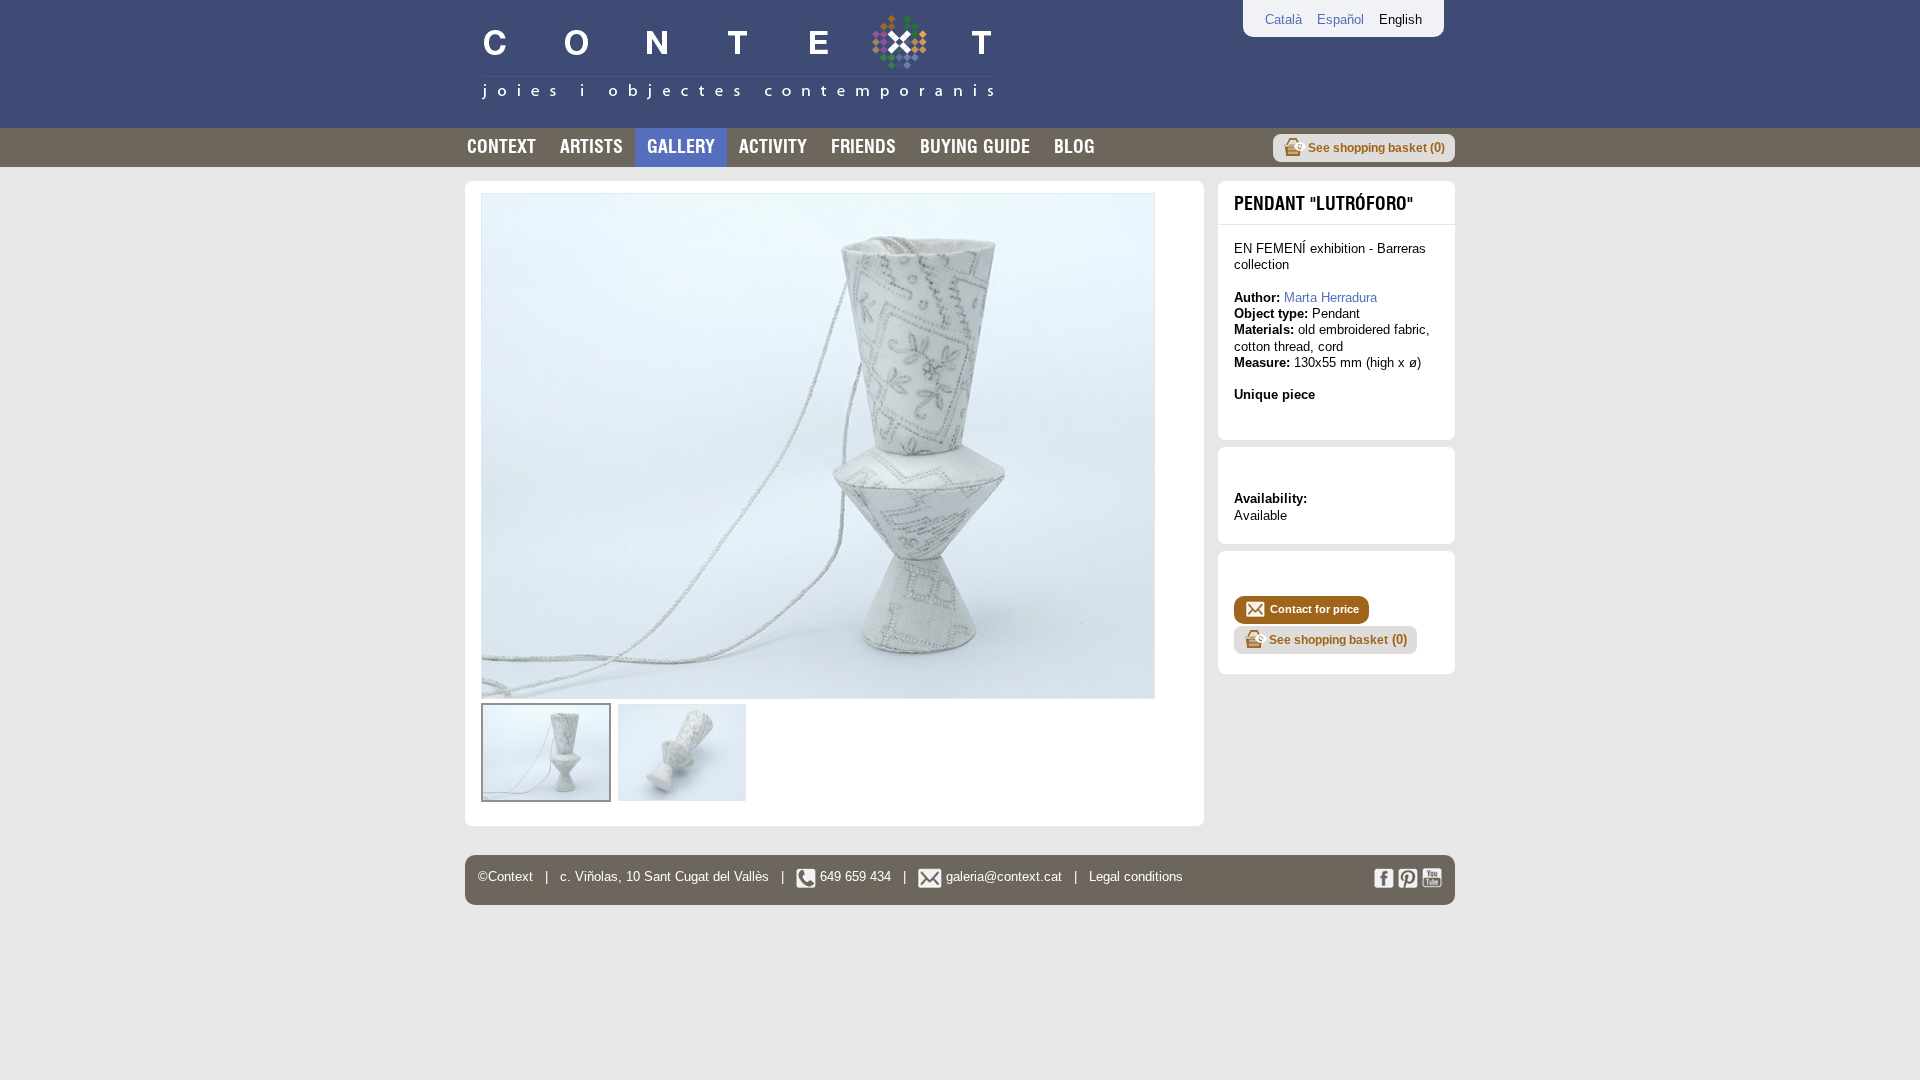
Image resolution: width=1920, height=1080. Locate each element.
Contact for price (1314, 609)
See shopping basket (1338, 639)
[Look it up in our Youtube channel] (1432, 883)
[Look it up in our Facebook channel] (1384, 883)
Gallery (681, 146)
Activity (773, 146)
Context (501, 146)
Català (1283, 19)
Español (1340, 19)
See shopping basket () (1376, 147)
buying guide (975, 146)
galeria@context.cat (1002, 876)
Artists (591, 146)
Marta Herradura (1330, 297)
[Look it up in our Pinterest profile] (1408, 883)
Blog (1074, 146)
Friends (863, 146)
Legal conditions (1136, 876)
